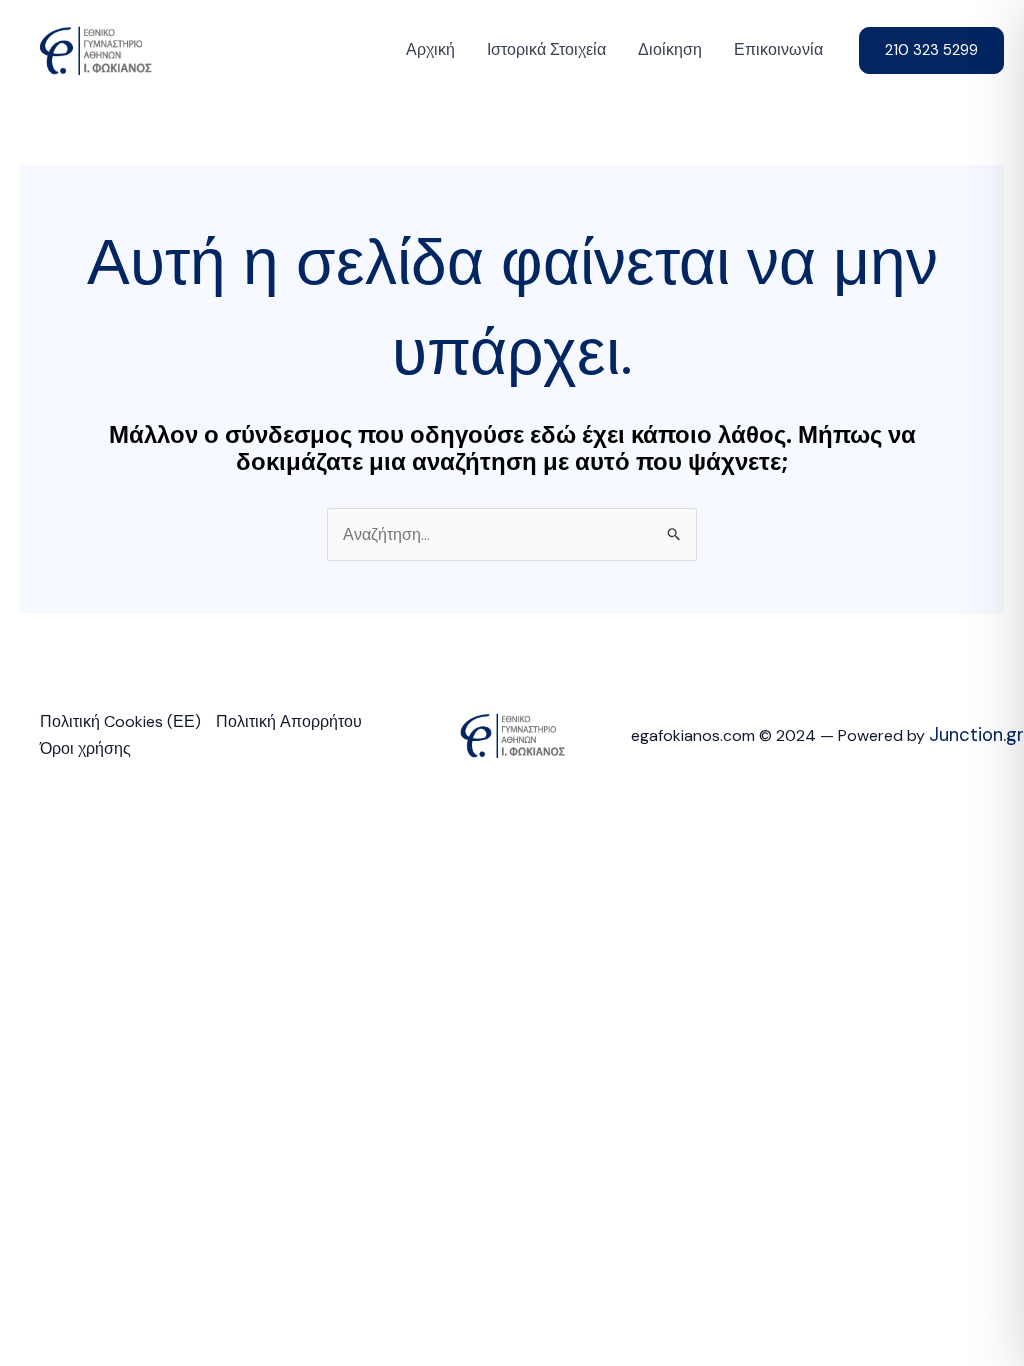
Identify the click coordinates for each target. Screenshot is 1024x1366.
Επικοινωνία (778, 49)
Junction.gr (976, 734)
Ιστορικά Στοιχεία (546, 49)
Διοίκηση (670, 49)
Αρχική (430, 49)
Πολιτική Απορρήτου (289, 721)
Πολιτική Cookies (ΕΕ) (120, 721)
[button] (931, 50)
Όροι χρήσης (85, 748)
